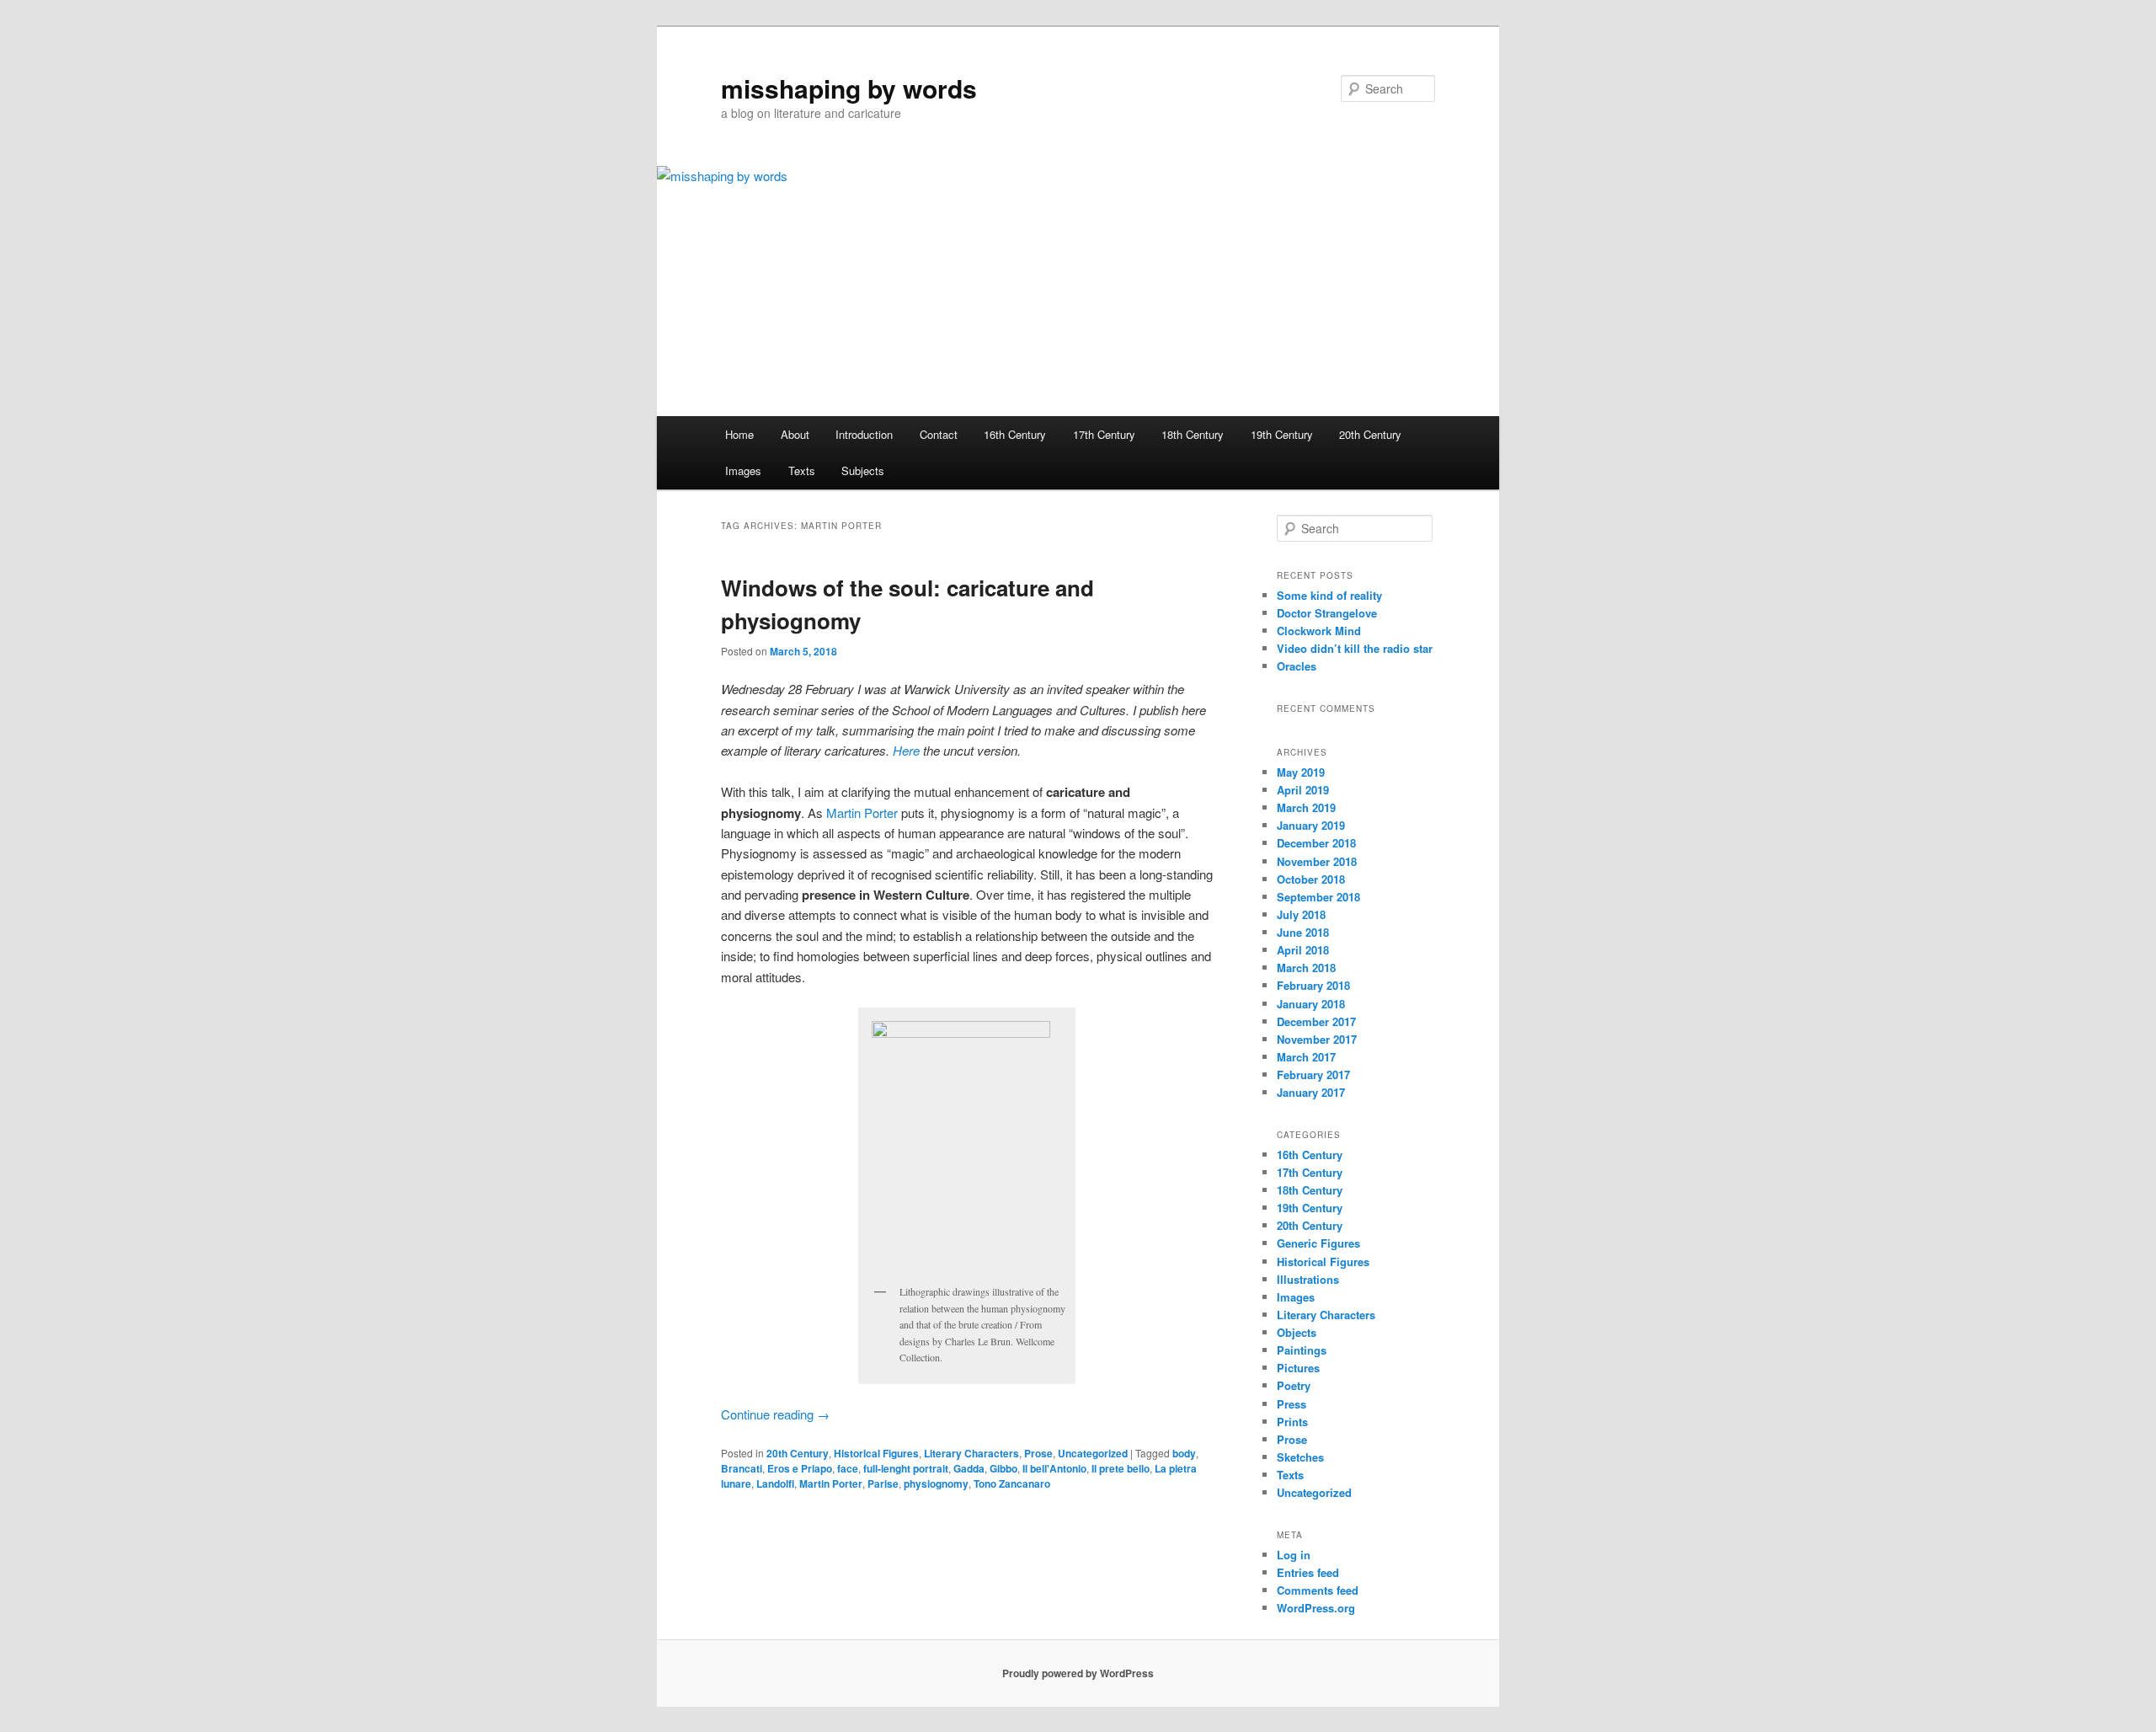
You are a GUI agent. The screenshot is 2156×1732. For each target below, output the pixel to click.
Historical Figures (876, 1453)
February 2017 (1313, 1074)
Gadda (969, 1468)
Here (906, 750)
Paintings (1302, 1350)
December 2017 (1316, 1021)
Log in (1294, 1555)
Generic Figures (1318, 1243)
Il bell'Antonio (1054, 1468)
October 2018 (1311, 879)
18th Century (1193, 434)
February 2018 (1313, 985)
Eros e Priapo (800, 1468)
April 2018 (1303, 950)
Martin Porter (862, 813)
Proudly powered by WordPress (1078, 1673)
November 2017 (1317, 1039)
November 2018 (1317, 861)
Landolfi (775, 1483)
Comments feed (1318, 1590)
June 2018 (1303, 932)
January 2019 (1311, 825)
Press (1291, 1404)
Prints (1292, 1422)
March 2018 (1306, 968)
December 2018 (1316, 843)
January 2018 (1311, 1004)
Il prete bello (1121, 1468)
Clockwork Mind (1319, 631)
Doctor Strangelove (1327, 613)
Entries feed (1308, 1572)
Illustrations (1308, 1279)
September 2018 (1318, 897)
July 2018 (1301, 914)
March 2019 (1306, 807)
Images (743, 470)
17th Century (1104, 434)
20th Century (1370, 434)
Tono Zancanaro (1012, 1483)
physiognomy (936, 1483)
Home (739, 434)
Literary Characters (971, 1453)
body (1184, 1453)
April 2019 (1303, 790)
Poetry (1294, 1385)
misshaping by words (849, 88)
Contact (939, 434)
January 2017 (1311, 1092)
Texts (802, 470)
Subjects (863, 470)
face (848, 1468)
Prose (1038, 1453)
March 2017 (1306, 1057)
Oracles (1297, 666)
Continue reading (775, 1414)
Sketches (1300, 1457)
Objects (1297, 1332)
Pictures (1298, 1368)
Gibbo (1003, 1468)
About (795, 434)
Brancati (742, 1468)
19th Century (1282, 434)
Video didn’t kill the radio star (1355, 648)
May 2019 (1301, 772)
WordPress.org (1316, 1608)
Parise (883, 1483)
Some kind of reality (1329, 595)
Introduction (864, 434)
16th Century (1015, 434)
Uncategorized (1093, 1453)
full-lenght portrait (906, 1468)
